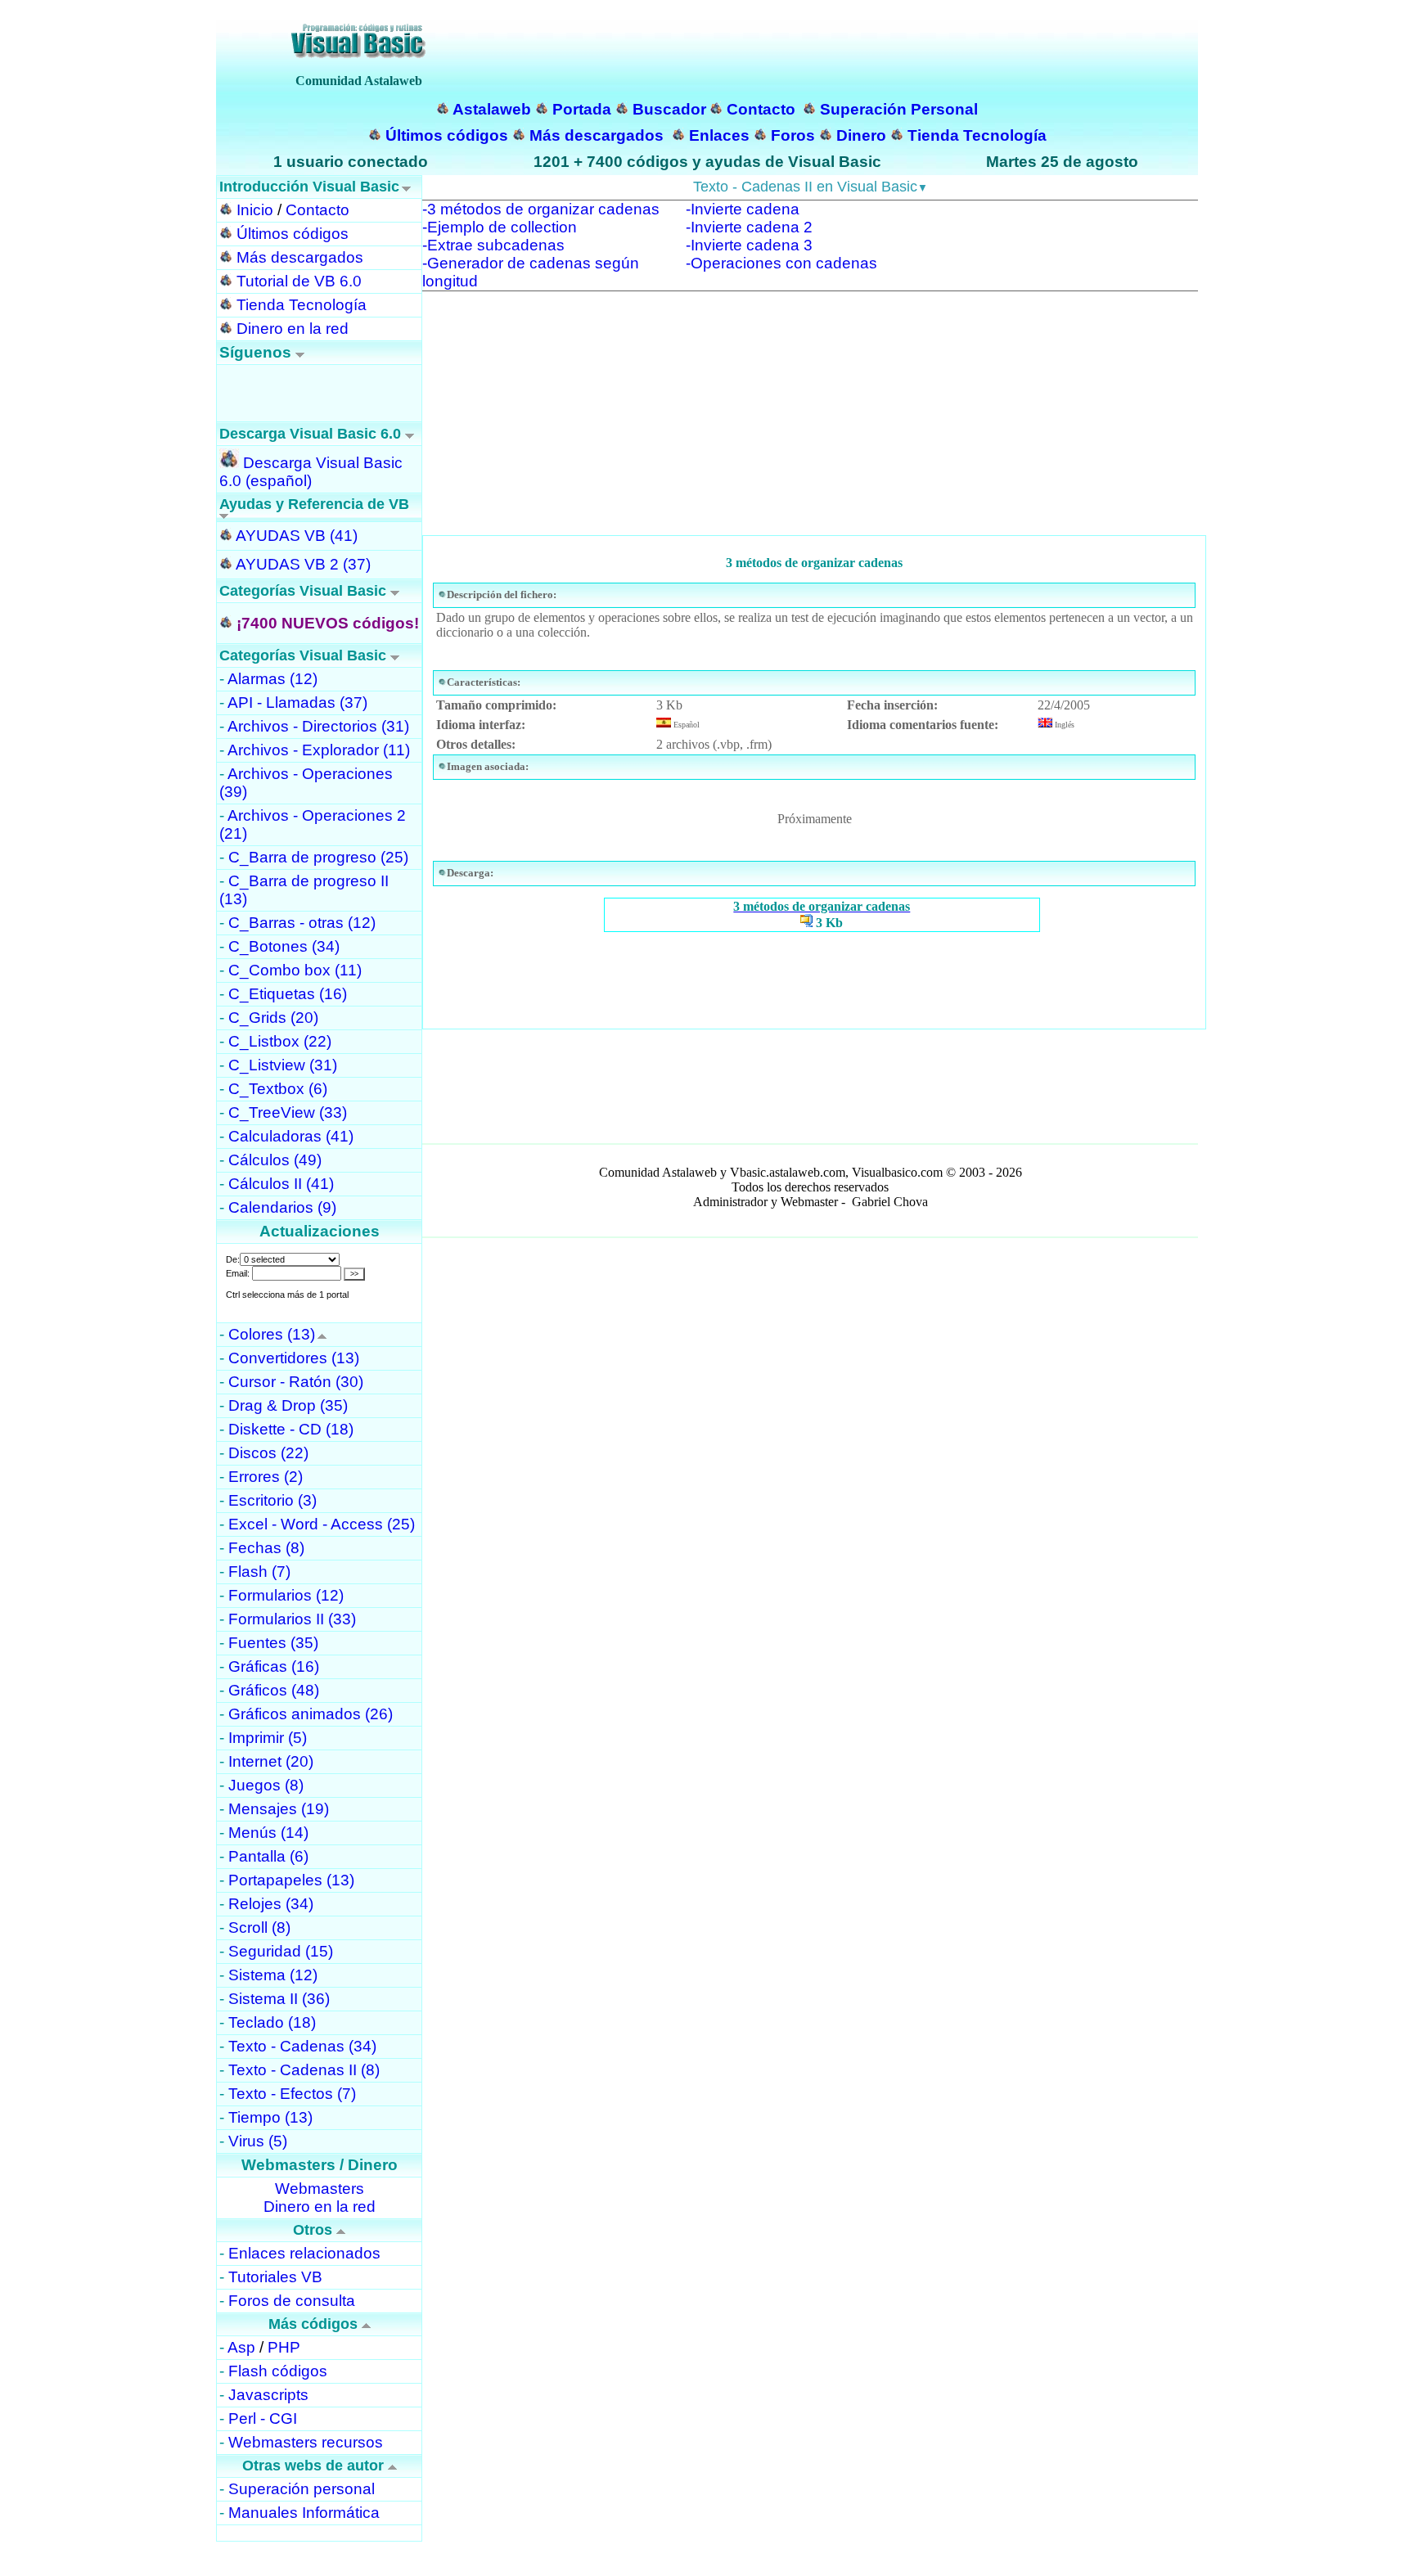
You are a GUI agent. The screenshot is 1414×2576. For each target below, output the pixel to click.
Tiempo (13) (270, 2117)
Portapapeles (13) (291, 1880)
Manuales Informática (304, 2513)
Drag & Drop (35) (288, 1405)
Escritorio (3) (272, 1500)
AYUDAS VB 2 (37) (303, 564)
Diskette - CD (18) (291, 1429)
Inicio (255, 210)
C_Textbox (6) (278, 1089)
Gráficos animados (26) (311, 1714)
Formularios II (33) (292, 1619)
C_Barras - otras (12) (302, 923)
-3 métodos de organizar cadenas (541, 209)
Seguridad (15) (281, 1951)
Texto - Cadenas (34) (302, 2046)
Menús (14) (268, 1833)
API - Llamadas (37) (297, 703)
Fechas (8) (266, 1548)
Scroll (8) (259, 1927)
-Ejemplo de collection (500, 227)
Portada (582, 109)
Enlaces (719, 135)
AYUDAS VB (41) (297, 536)
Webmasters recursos (306, 2442)
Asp (241, 2347)
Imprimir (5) (268, 1738)
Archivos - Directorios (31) (318, 726)
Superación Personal (899, 109)
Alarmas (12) (272, 679)
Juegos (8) (266, 1785)
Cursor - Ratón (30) (296, 1382)
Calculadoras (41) (291, 1136)
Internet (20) (271, 1761)
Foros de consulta (292, 2301)
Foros (793, 135)
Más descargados (597, 135)
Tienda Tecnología (977, 135)
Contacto (761, 109)
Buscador (669, 109)
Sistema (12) (273, 1975)
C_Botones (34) (284, 946)
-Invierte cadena (743, 209)
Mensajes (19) (279, 1809)
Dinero (861, 135)
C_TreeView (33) (288, 1112)
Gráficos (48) (274, 1690)
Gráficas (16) (274, 1666)
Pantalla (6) (268, 1856)
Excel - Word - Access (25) (322, 1524)
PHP (284, 2347)
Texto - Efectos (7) (292, 2094)
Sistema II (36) (279, 1999)
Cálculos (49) (275, 1160)
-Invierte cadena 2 (749, 227)
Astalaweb (492, 109)
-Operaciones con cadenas (781, 263)
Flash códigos (278, 2371)
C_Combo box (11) (295, 970)
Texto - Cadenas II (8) (304, 2070)
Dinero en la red (293, 329)
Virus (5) (258, 2141)
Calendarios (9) (282, 1207)
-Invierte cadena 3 (749, 245)
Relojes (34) (271, 1904)
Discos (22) (268, 1453)
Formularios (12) (286, 1595)
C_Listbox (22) (280, 1041)
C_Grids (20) (273, 1018)
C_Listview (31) (283, 1065)
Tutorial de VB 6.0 (299, 281)
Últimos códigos (447, 135)
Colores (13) (272, 1334)
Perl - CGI (263, 2418)
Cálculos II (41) (281, 1184)
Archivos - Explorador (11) (319, 750)
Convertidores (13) (294, 1358)
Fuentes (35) (273, 1643)
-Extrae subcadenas (493, 245)
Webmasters (320, 2189)
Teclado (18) (272, 2022)
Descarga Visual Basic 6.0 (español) (311, 472)
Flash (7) (259, 1572)
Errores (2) (266, 1477)
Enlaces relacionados (304, 2253)
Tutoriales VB (275, 2277)
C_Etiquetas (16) (288, 994)
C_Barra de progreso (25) (318, 857)
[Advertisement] (810, 421)
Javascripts (268, 2395)
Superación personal (302, 2489)
